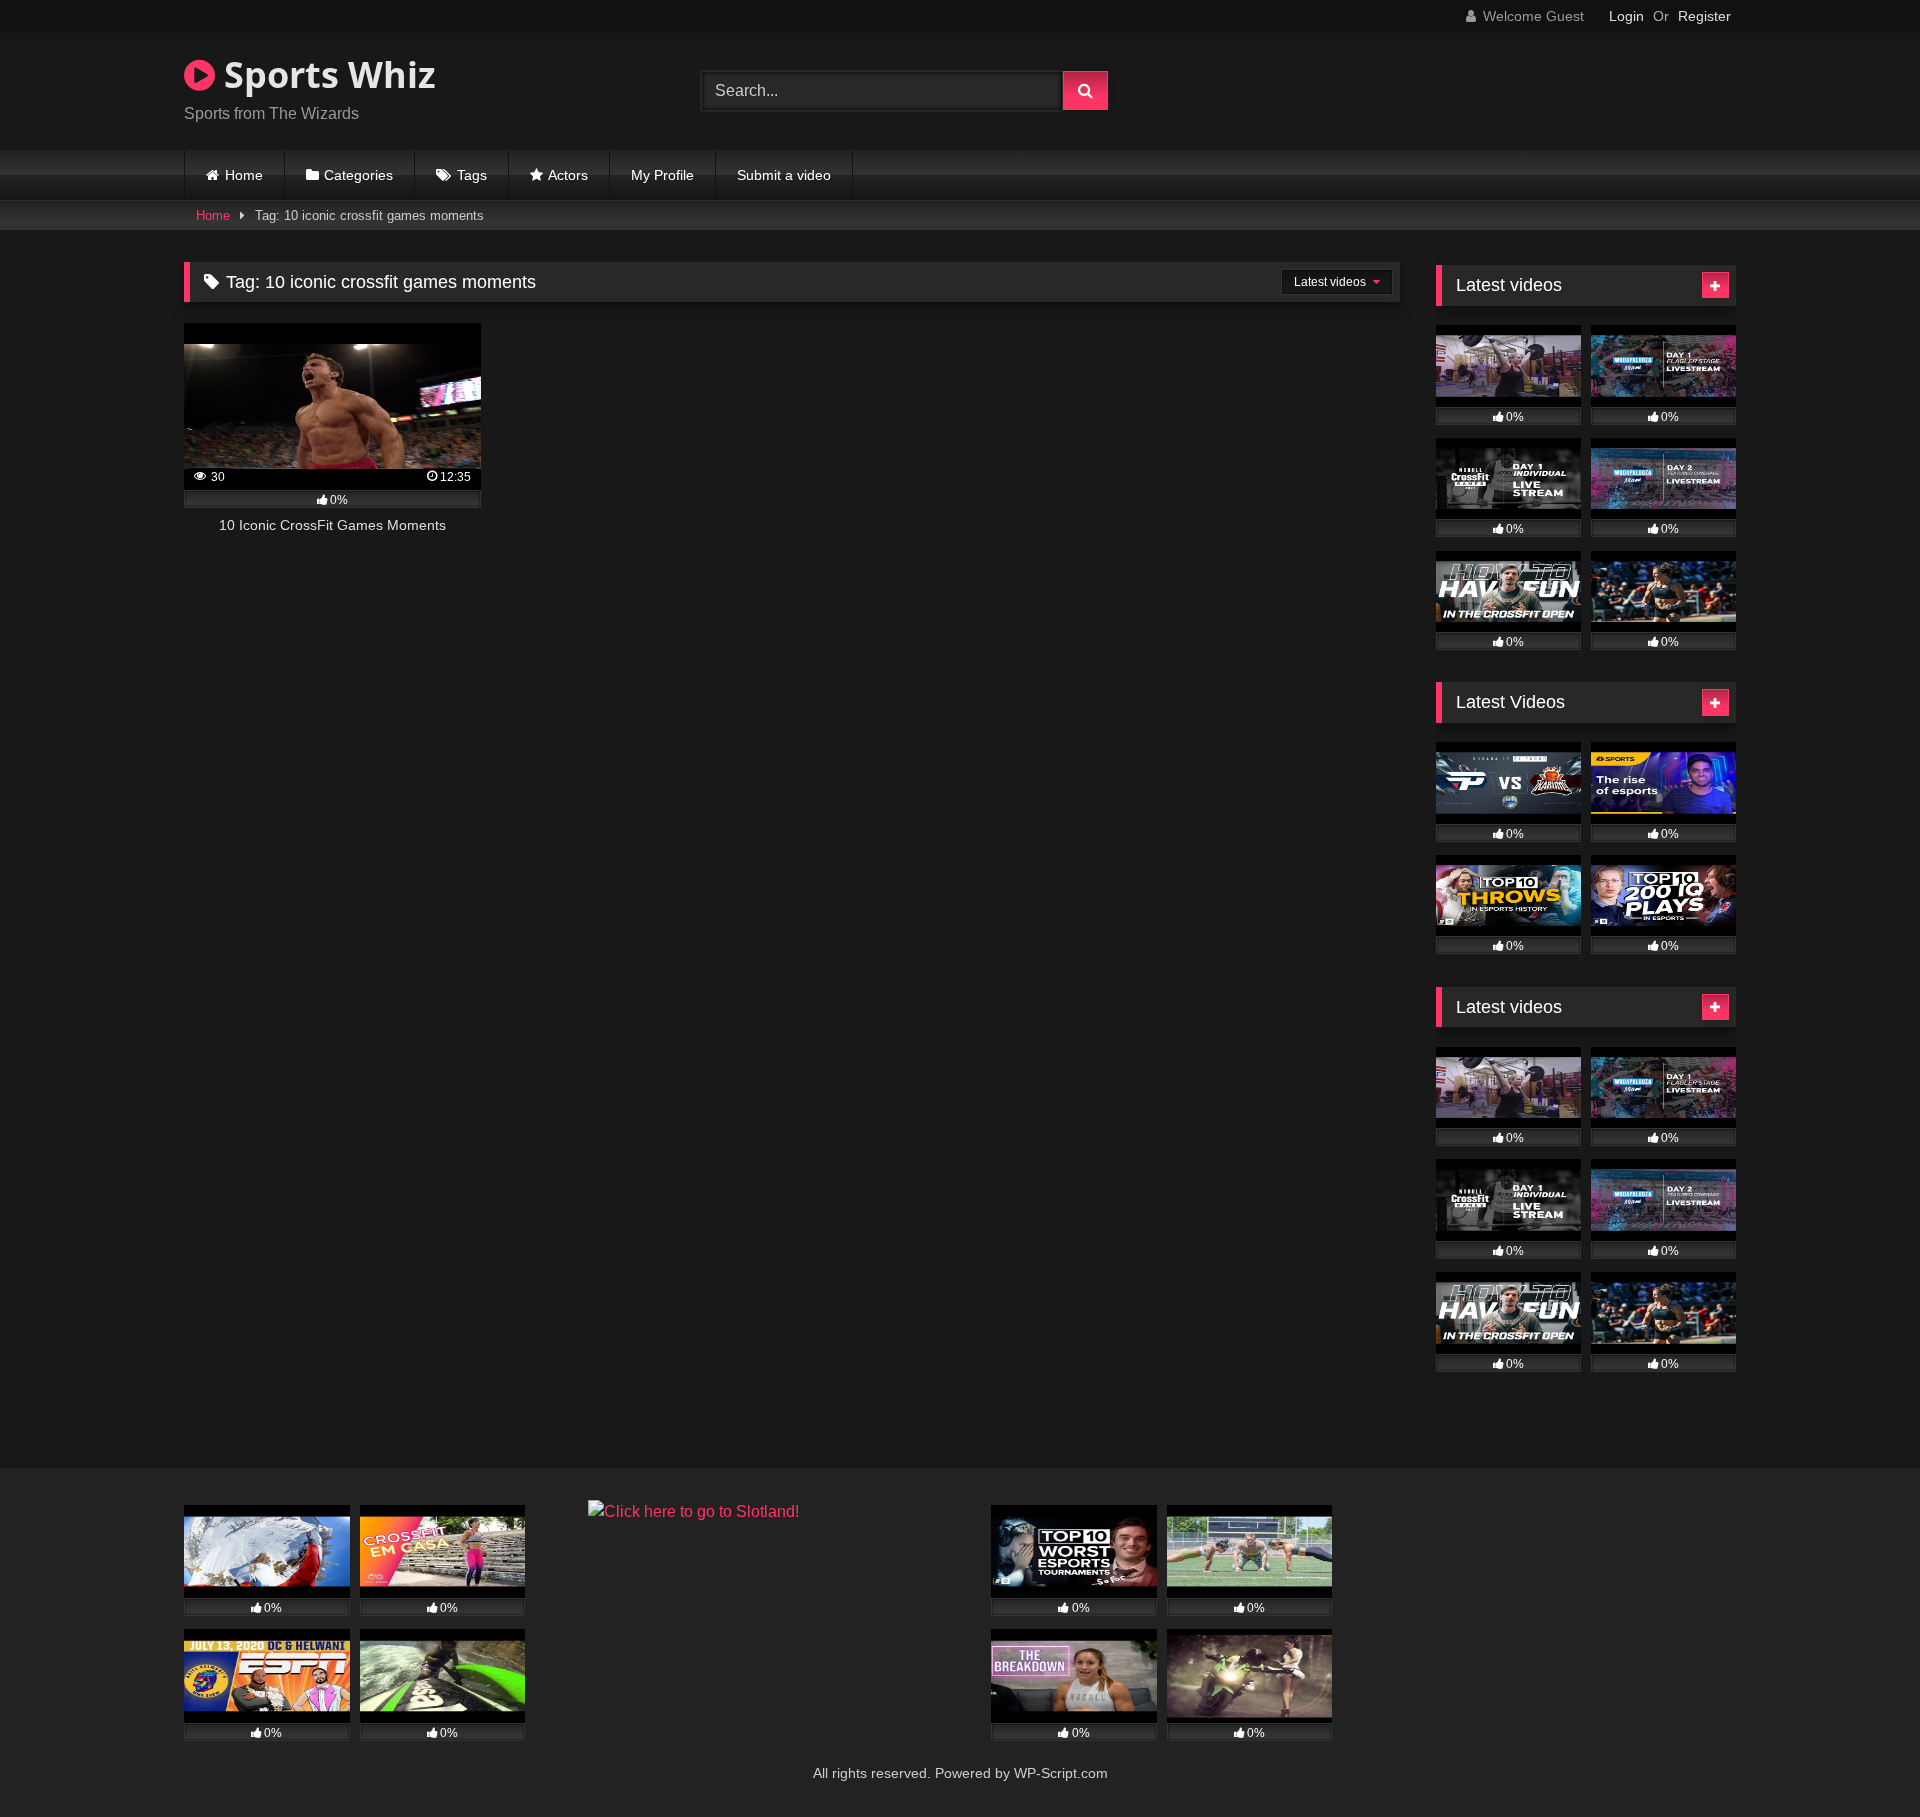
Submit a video (784, 175)
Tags (472, 175)
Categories (358, 175)
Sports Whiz (325, 74)
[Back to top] (1858, 1757)
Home (244, 175)
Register (1704, 16)
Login (1626, 16)
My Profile (662, 175)
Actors (568, 175)
